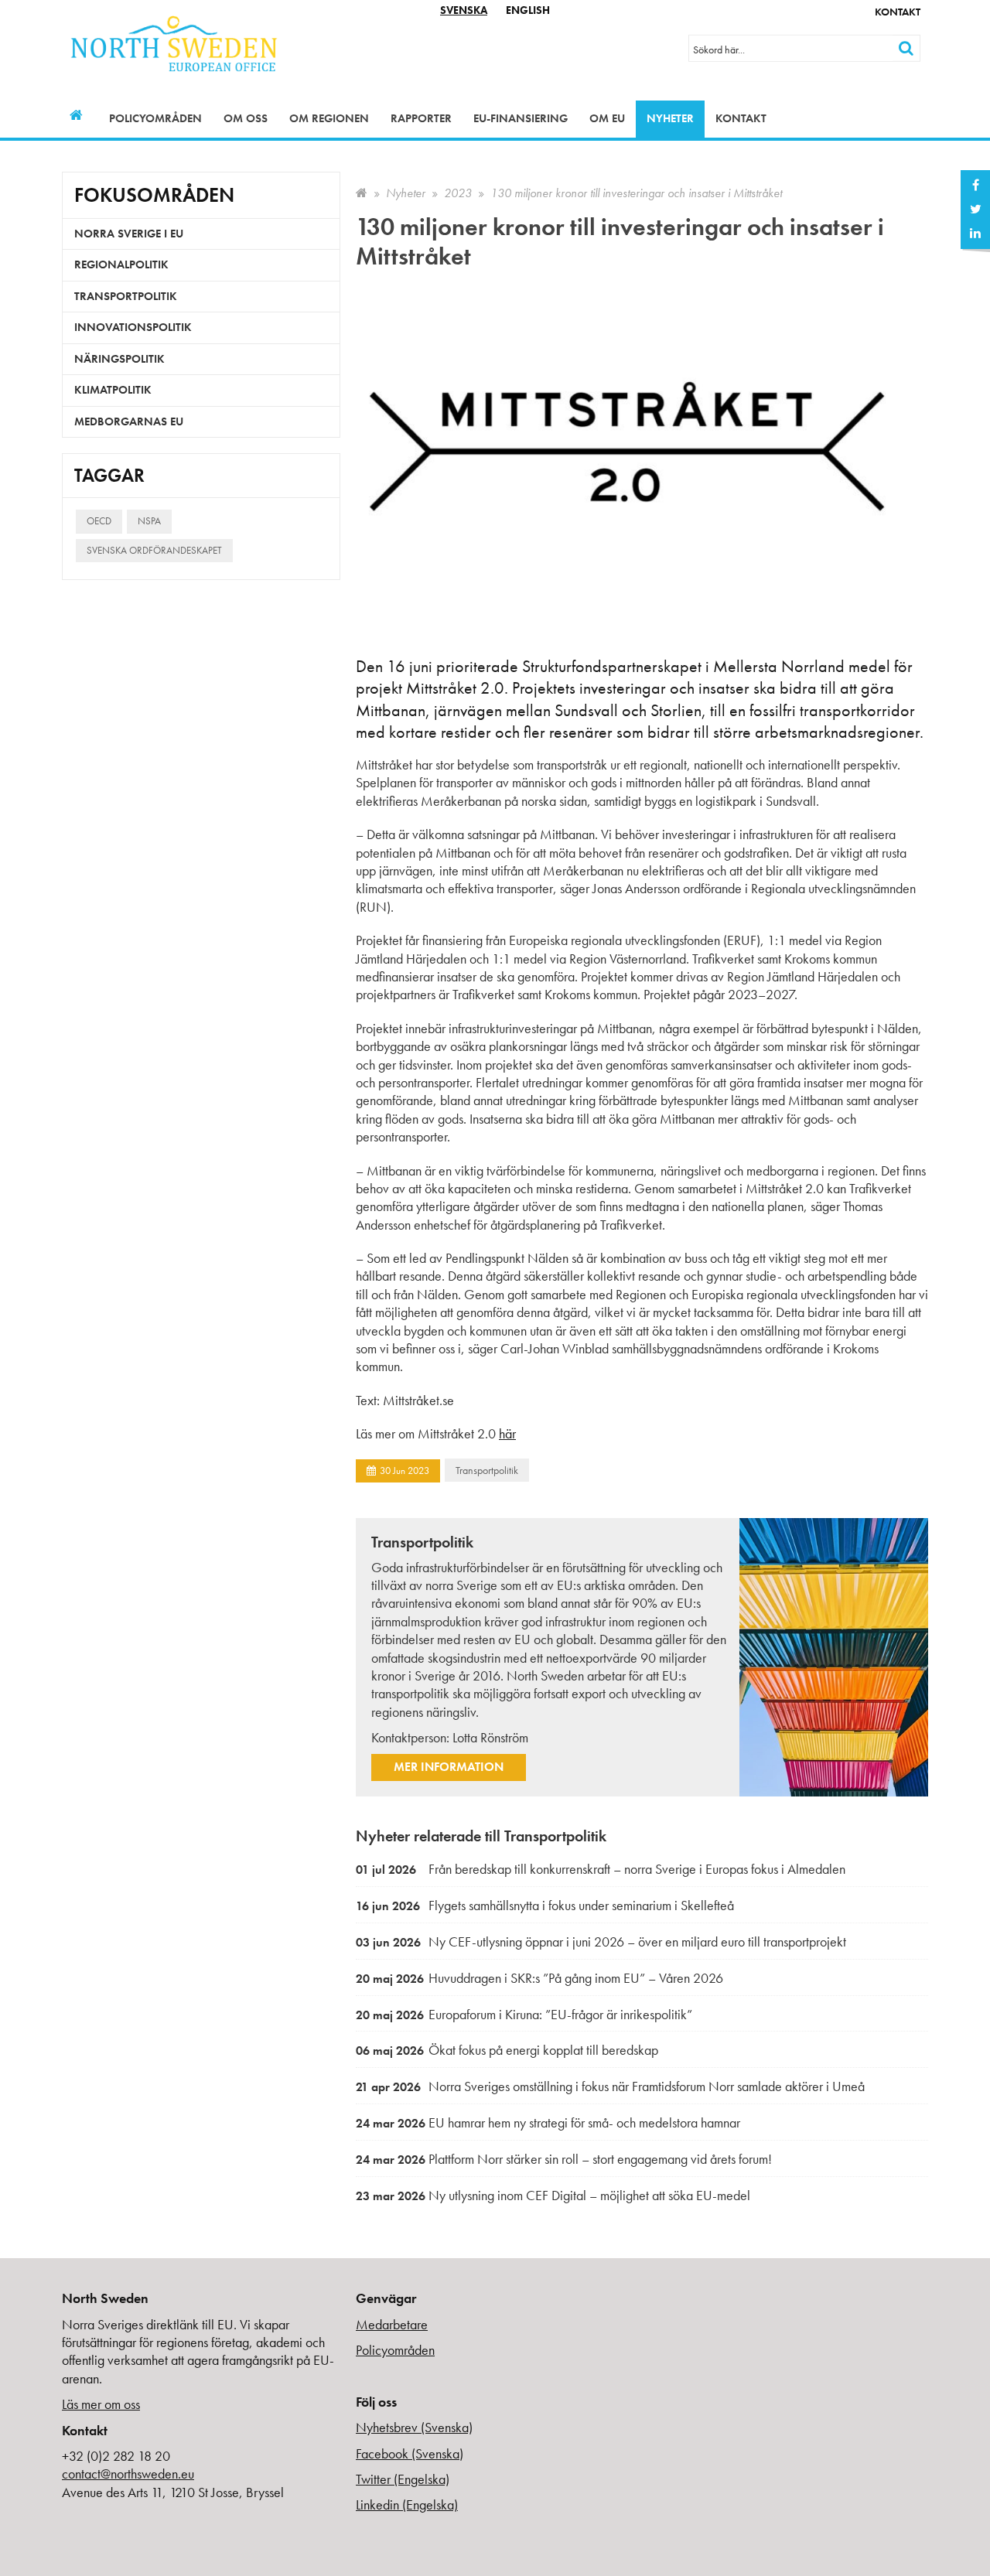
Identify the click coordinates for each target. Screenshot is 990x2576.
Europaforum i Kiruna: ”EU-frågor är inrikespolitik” (524, 2014)
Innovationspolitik (133, 327)
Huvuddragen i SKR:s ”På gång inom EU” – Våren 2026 (539, 1978)
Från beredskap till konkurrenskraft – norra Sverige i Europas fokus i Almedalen (601, 1869)
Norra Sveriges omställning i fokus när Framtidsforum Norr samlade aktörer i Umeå (610, 2086)
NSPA (149, 521)
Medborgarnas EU (129, 421)
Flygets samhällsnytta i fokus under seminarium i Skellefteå (545, 1905)
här (507, 1433)
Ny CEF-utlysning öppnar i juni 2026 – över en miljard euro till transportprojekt (601, 1941)
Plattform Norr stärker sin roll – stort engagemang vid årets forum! (564, 2159)
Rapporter (421, 118)
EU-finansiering (521, 118)
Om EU (607, 118)
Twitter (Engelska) (403, 2479)
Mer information (449, 1767)
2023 (458, 193)
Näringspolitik (119, 359)
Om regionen (329, 118)
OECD (99, 521)
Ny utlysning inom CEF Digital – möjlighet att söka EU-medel (553, 2195)
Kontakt (898, 12)
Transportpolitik (487, 1470)
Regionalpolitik (121, 264)
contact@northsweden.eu (128, 2474)
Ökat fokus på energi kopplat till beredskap (507, 2050)
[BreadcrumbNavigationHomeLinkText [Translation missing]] (362, 193)
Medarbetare (392, 2324)
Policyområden (155, 118)
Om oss (246, 118)
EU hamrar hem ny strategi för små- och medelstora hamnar (548, 2122)
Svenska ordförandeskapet (154, 550)
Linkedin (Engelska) (407, 2504)
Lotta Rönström (490, 1737)
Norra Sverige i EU (129, 234)
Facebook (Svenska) (410, 2453)
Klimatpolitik (113, 390)
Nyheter (670, 118)
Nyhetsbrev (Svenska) (414, 2427)
